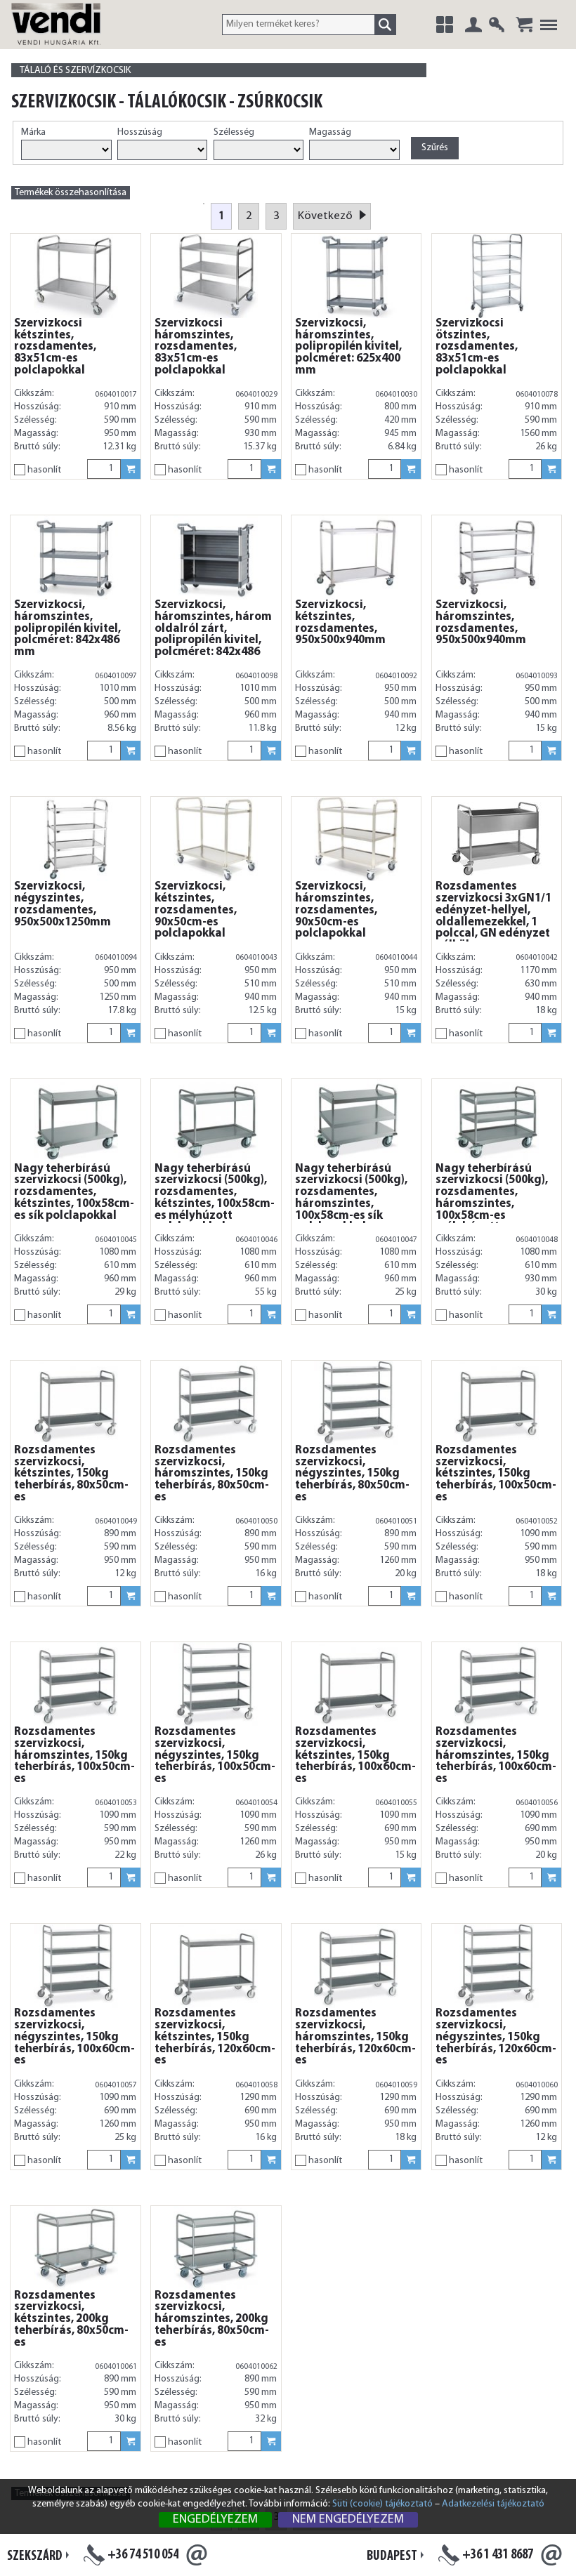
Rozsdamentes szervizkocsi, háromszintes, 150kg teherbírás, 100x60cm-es (496, 1756)
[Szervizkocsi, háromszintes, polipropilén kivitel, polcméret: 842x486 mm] (75, 557)
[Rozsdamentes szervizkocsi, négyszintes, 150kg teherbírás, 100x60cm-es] (75, 1966)
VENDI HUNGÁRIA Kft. (73, 39)
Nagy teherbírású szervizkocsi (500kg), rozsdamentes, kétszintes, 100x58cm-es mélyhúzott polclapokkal (215, 1198)
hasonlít (44, 470)
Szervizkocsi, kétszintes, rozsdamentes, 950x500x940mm (340, 623)
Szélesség (234, 132)
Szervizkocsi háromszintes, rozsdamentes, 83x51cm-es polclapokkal (196, 347)
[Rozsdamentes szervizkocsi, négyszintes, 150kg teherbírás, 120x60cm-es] (497, 1966)
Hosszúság (140, 132)
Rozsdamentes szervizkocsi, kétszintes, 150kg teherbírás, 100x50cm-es (496, 1474)
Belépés (473, 25)
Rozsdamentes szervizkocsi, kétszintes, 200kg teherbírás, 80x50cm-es (71, 2319)
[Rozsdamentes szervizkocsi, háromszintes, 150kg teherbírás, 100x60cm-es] (497, 1684)
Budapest (392, 2556)
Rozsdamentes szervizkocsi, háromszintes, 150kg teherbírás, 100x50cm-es (74, 1756)
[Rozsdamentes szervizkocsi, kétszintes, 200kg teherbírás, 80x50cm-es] (75, 2248)
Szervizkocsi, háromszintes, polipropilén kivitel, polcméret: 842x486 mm (67, 629)
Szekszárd (35, 2556)
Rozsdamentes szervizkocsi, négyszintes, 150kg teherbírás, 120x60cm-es (496, 2037)
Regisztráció (497, 25)
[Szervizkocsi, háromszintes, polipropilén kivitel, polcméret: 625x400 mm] (356, 276)
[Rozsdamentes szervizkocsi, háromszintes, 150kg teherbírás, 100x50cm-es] (75, 1684)
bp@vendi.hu (551, 2555)
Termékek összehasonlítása (71, 193)
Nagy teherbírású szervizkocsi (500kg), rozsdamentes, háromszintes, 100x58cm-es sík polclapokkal (351, 1198)
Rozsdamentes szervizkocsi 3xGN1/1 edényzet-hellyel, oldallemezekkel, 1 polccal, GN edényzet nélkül (493, 916)
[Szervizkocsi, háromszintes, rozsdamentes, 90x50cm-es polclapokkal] (356, 839)
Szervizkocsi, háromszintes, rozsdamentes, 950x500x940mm (481, 623)
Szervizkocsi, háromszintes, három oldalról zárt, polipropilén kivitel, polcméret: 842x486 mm (213, 635)
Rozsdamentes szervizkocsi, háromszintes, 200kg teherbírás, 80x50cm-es (212, 2319)
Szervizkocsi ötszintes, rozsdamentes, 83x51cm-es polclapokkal (477, 347)
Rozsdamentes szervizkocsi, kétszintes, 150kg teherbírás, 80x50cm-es (71, 1474)
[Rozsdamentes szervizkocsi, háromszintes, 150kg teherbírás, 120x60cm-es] (356, 1966)
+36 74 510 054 (143, 2555)
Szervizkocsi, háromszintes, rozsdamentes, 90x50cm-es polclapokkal (336, 910)
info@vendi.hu (197, 2555)
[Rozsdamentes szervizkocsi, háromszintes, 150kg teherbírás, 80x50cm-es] (216, 1403)
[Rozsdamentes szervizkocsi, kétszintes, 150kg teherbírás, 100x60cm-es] (356, 1684)
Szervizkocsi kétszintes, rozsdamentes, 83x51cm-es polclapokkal (55, 347)
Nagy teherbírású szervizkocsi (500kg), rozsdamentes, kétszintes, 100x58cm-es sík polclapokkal (74, 1193)
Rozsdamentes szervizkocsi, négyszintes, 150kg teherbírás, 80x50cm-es (352, 1474)
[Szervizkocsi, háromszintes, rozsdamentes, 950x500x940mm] (497, 557)
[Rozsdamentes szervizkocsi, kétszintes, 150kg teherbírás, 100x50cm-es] (497, 1403)
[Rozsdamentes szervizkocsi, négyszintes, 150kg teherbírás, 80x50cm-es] (356, 1403)
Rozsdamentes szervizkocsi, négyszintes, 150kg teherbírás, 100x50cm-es (215, 1756)
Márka (33, 132)
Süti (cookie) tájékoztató (382, 2504)
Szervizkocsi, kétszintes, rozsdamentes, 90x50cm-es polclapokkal (196, 910)
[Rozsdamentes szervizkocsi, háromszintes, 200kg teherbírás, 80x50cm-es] (216, 2248)
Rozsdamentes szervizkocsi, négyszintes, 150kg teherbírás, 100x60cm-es (74, 2037)
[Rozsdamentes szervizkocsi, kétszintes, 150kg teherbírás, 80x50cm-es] (75, 1403)
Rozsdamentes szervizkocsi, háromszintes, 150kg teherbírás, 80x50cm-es (212, 1474)
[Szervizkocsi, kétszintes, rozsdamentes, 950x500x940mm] (356, 557)
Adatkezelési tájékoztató (493, 2504)
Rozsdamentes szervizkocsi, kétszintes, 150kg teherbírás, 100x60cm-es (355, 1756)
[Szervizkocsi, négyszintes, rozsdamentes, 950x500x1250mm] (75, 839)
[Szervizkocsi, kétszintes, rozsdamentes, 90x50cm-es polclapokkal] (216, 839)
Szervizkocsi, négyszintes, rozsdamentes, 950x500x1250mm (63, 904)
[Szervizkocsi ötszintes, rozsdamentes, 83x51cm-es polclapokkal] (497, 276)
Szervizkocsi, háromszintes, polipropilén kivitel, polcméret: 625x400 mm (348, 347)
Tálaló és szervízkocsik (75, 71)
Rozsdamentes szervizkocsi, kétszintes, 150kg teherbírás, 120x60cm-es (215, 2037)
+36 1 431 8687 (498, 2555)
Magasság (330, 132)
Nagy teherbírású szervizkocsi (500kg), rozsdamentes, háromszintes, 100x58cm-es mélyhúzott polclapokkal (492, 1204)
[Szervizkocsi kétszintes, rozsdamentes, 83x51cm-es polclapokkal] (75, 276)
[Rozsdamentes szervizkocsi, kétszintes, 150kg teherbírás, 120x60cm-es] (216, 1966)
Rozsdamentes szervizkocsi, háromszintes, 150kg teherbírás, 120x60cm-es (355, 2037)
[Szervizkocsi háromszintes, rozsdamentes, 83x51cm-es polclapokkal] (216, 276)
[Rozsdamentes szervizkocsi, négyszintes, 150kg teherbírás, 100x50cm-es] (216, 1684)
